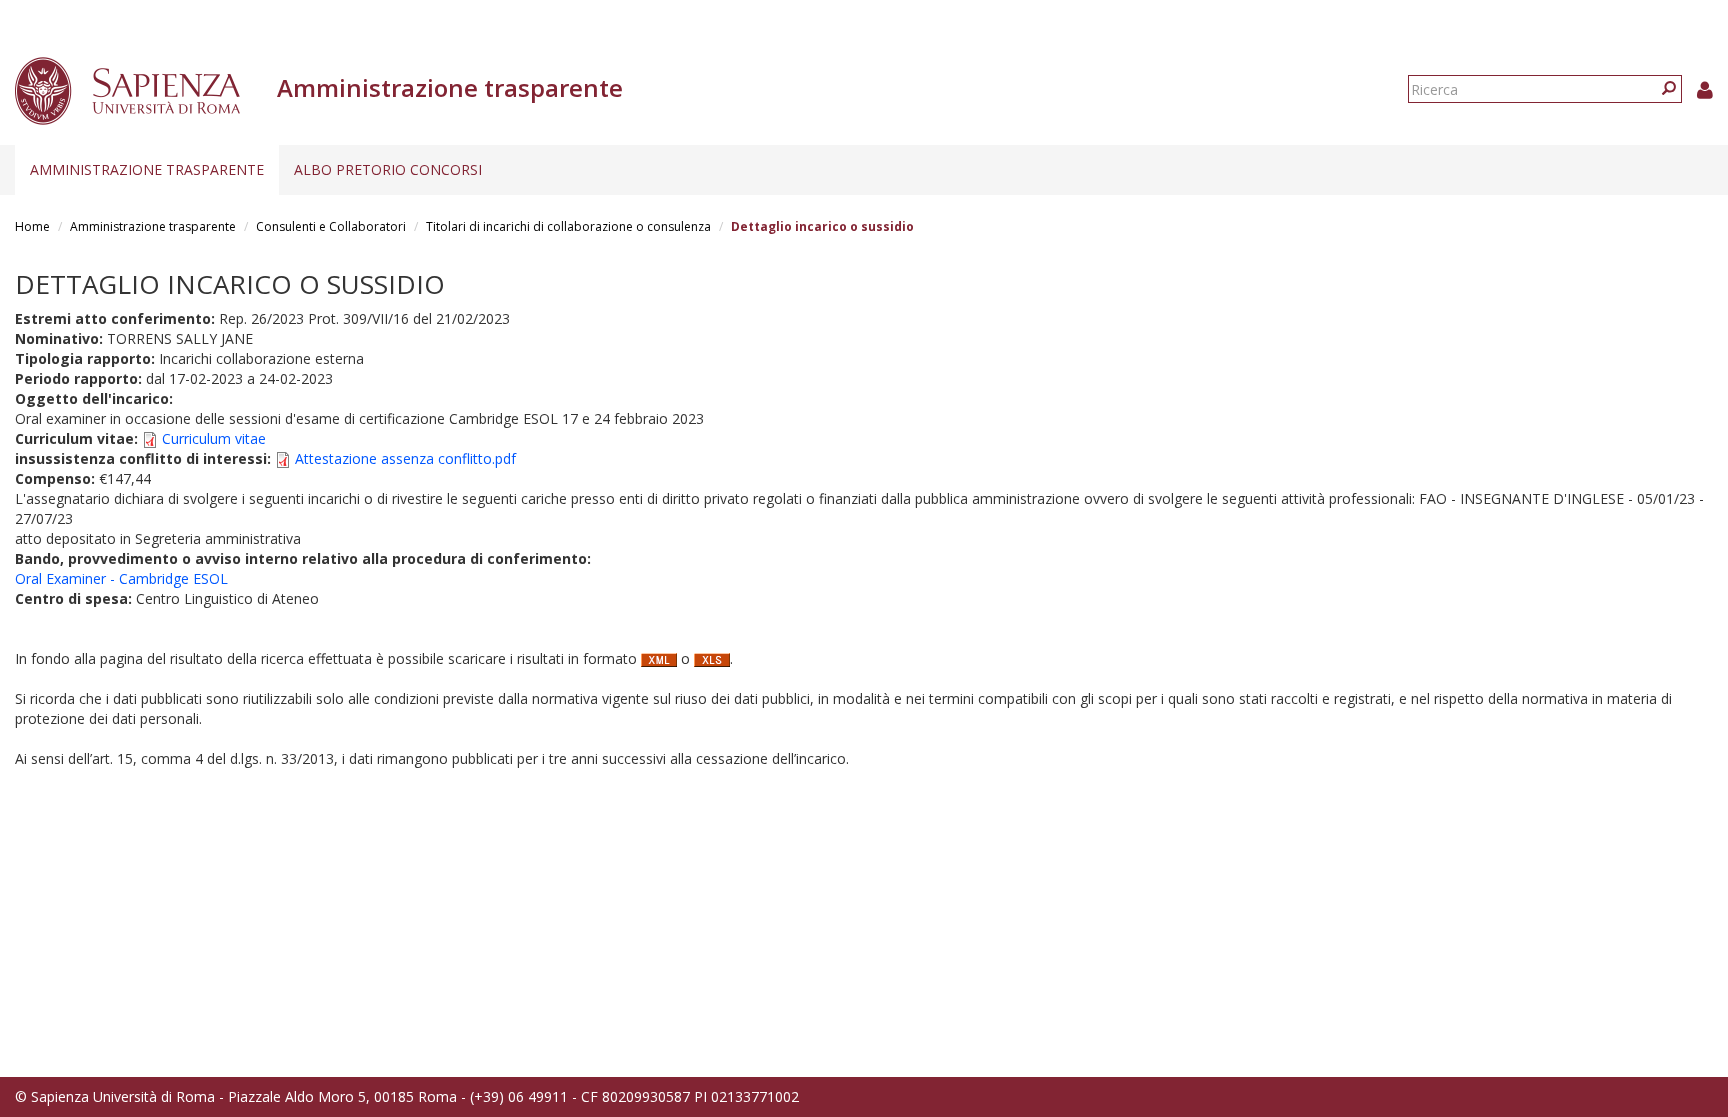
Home (32, 226)
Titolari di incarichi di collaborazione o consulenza (568, 226)
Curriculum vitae (214, 438)
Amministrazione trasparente (147, 169)
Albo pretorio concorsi (388, 169)
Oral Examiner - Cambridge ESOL (121, 578)
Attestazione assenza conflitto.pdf (405, 458)
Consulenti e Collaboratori (331, 226)
